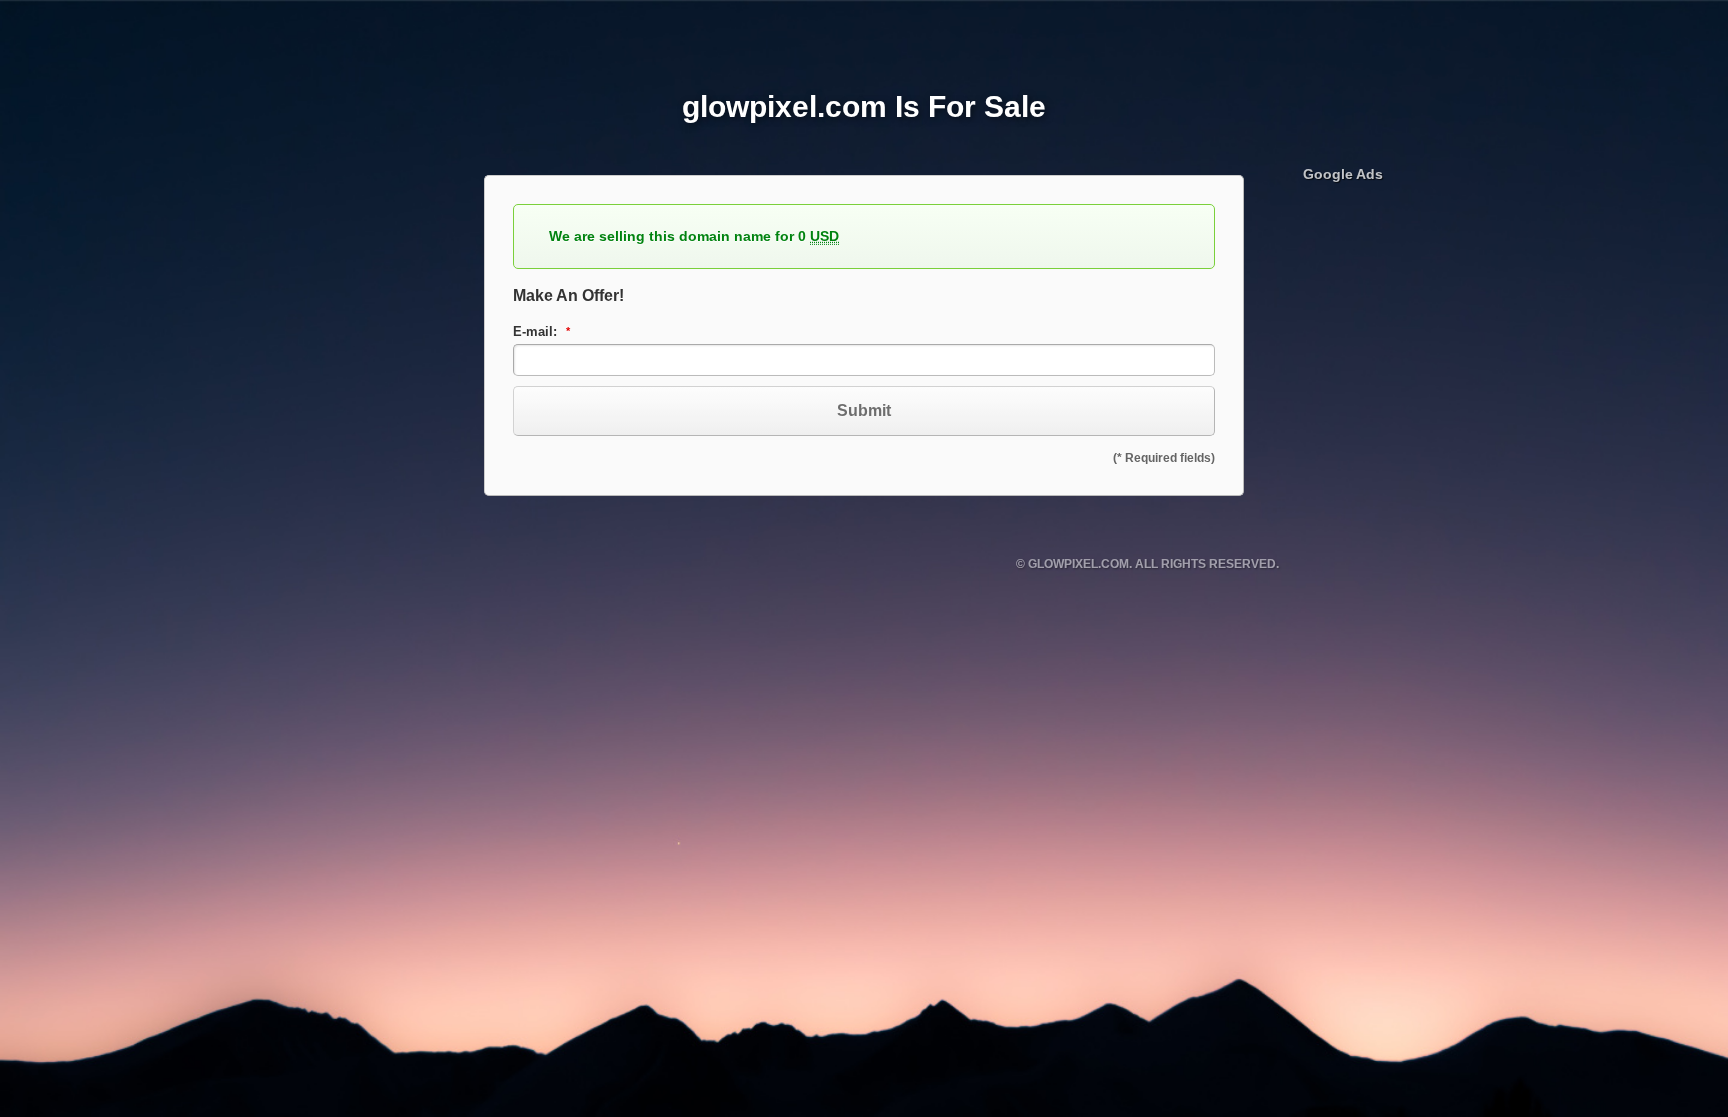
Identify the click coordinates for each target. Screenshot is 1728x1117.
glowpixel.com (1078, 564)
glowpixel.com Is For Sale (864, 106)
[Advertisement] (1453, 499)
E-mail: (537, 332)
